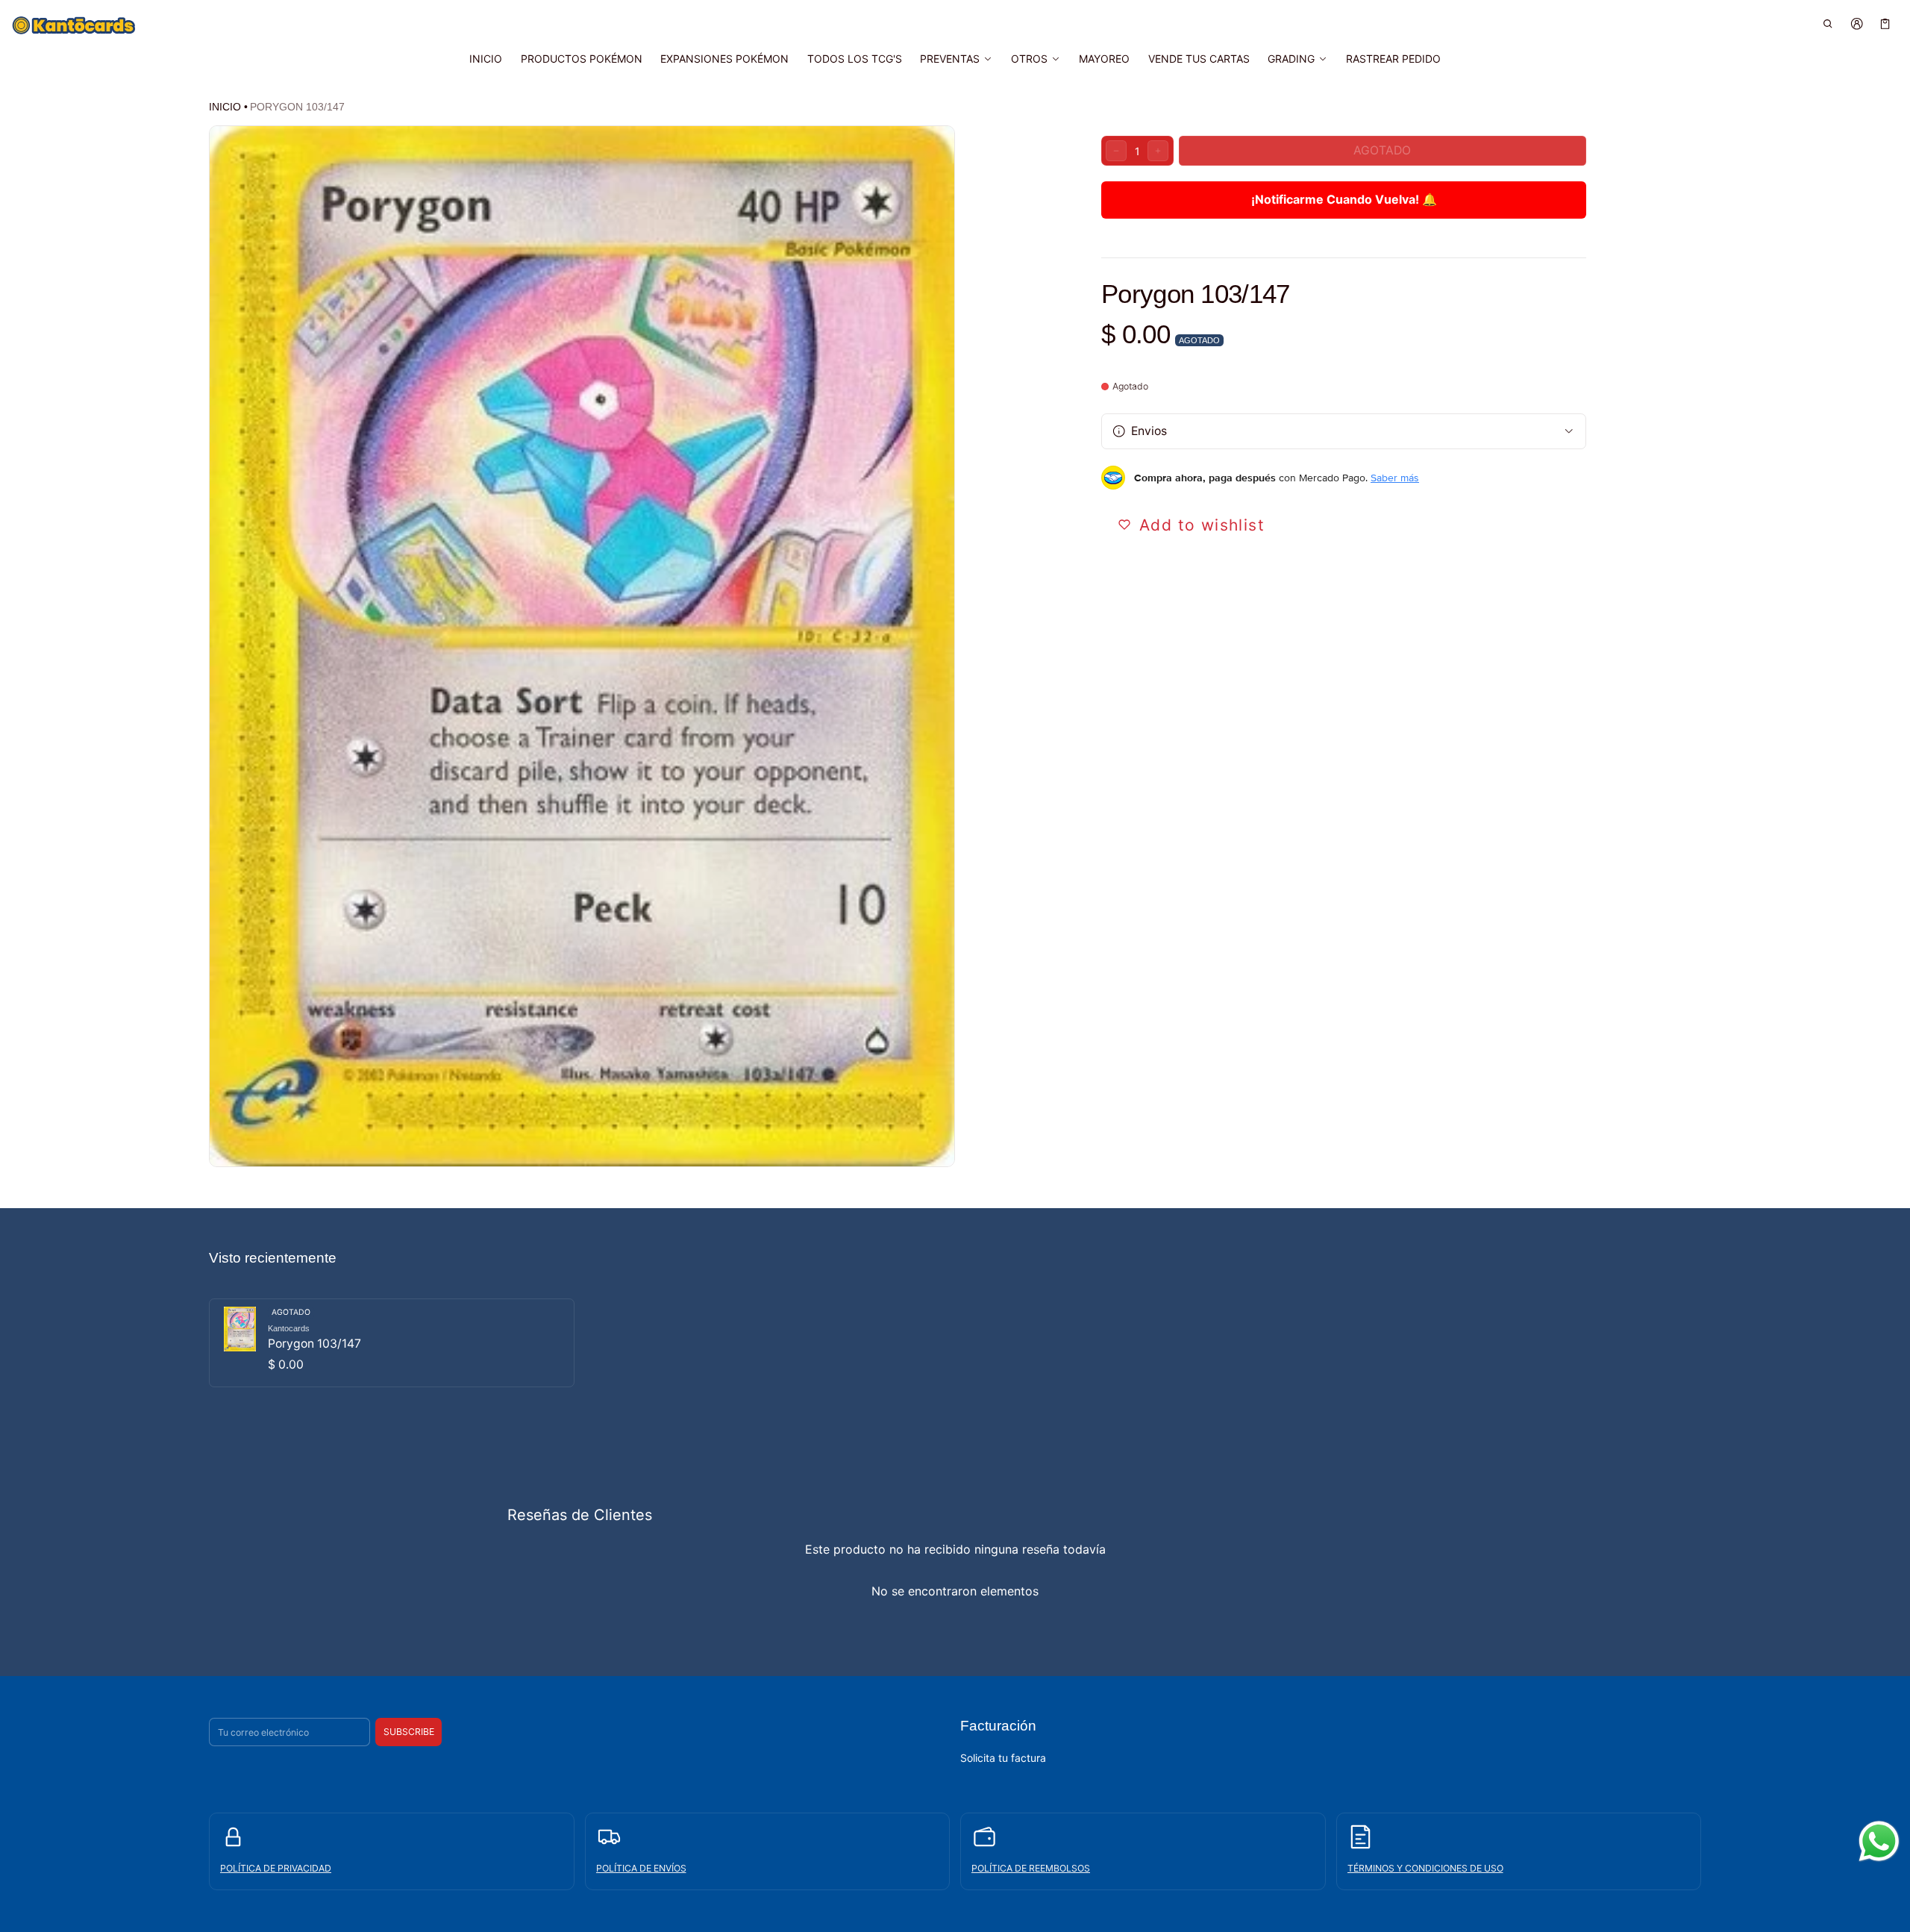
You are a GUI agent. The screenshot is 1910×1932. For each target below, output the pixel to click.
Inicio (225, 107)
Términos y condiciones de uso (1425, 1868)
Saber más (1395, 478)
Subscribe (409, 1732)
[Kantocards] (74, 25)
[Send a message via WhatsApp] (1879, 1841)
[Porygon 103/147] (392, 1343)
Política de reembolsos (1031, 1868)
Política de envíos (641, 1868)
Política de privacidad (276, 1868)
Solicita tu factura (1003, 1758)
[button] (1828, 24)
